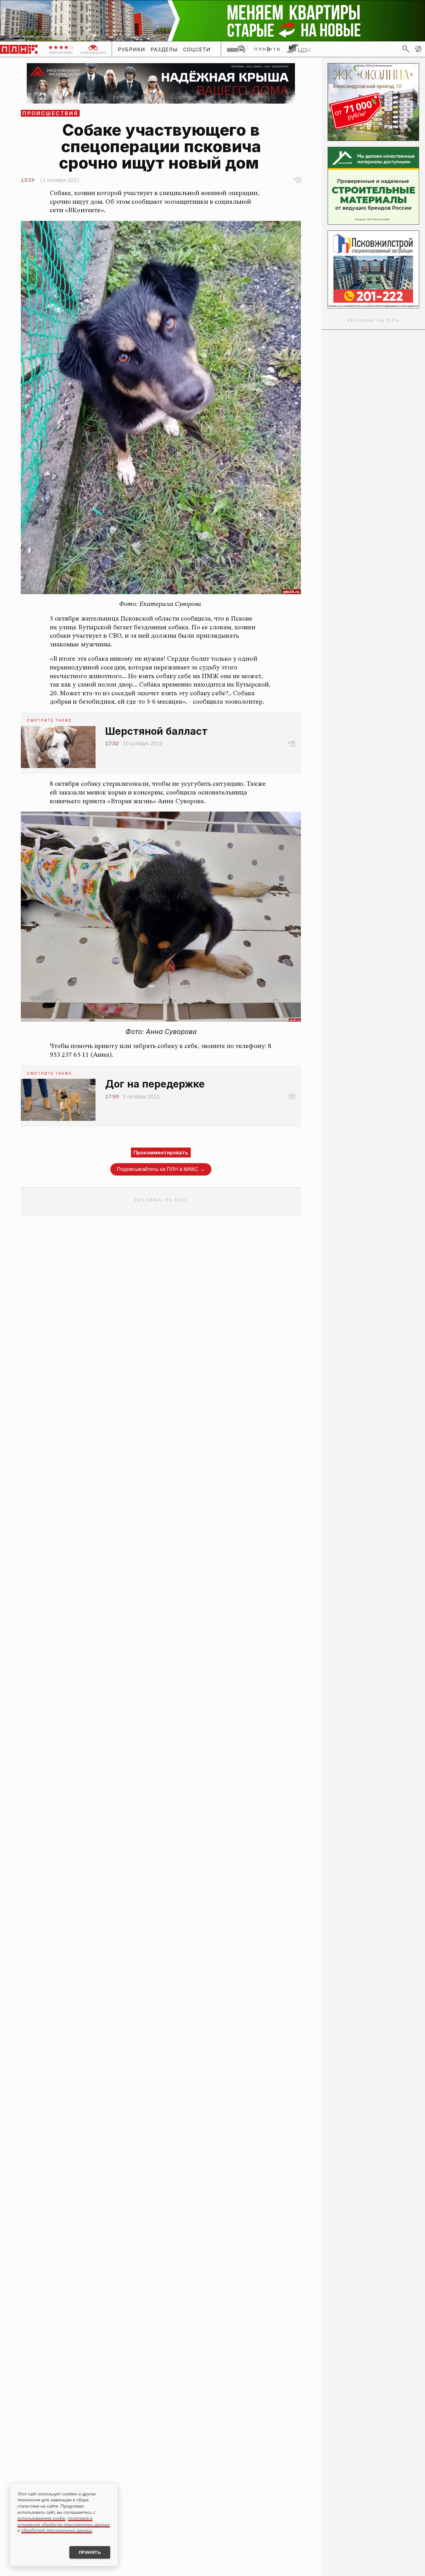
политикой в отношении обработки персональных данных (64, 2521)
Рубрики (132, 49)
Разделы (164, 49)
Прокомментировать (161, 1153)
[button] (418, 49)
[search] (406, 49)
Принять (90, 2552)
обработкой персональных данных (57, 2530)
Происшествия (50, 113)
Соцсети (197, 49)
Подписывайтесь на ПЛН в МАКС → (161, 1169)
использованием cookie (41, 2518)
